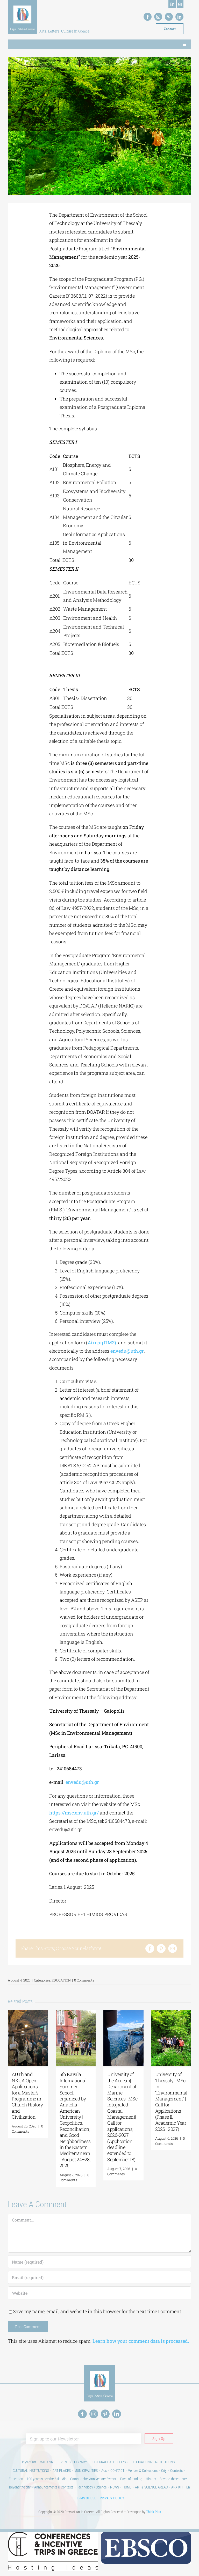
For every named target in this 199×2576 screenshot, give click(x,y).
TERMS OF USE (86, 2498)
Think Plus (154, 2512)
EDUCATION (61, 1980)
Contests (176, 2471)
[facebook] (148, 17)
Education (16, 2479)
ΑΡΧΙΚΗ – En (181, 2487)
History (151, 2479)
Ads (104, 2471)
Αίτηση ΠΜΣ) (102, 1343)
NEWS (115, 2487)
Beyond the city (20, 2487)
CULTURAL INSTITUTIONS (31, 2471)
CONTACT (117, 2471)
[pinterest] (169, 17)
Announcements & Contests (54, 2487)
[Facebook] (150, 1948)
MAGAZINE (47, 2462)
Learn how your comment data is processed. (141, 2341)
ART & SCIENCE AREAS (151, 2487)
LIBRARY (80, 2462)
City (164, 2471)
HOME (127, 2487)
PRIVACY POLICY (112, 2498)
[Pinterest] (161, 1948)
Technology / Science (92, 2487)
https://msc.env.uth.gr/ (74, 1813)
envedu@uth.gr (127, 1351)
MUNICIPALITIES (86, 2471)
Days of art (28, 2462)
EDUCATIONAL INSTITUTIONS (154, 2462)
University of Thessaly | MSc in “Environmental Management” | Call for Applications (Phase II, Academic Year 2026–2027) (171, 2102)
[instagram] (158, 17)
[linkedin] (179, 17)
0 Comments (84, 1980)
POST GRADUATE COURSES (110, 2462)
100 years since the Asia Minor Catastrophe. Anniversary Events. (72, 2479)
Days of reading (131, 2479)
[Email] (173, 1948)
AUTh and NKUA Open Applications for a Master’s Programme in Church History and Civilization (27, 2095)
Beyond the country (173, 2479)
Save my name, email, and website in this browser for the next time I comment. (98, 2311)
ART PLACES (62, 2471)
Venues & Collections (143, 2471)
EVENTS (65, 2462)
